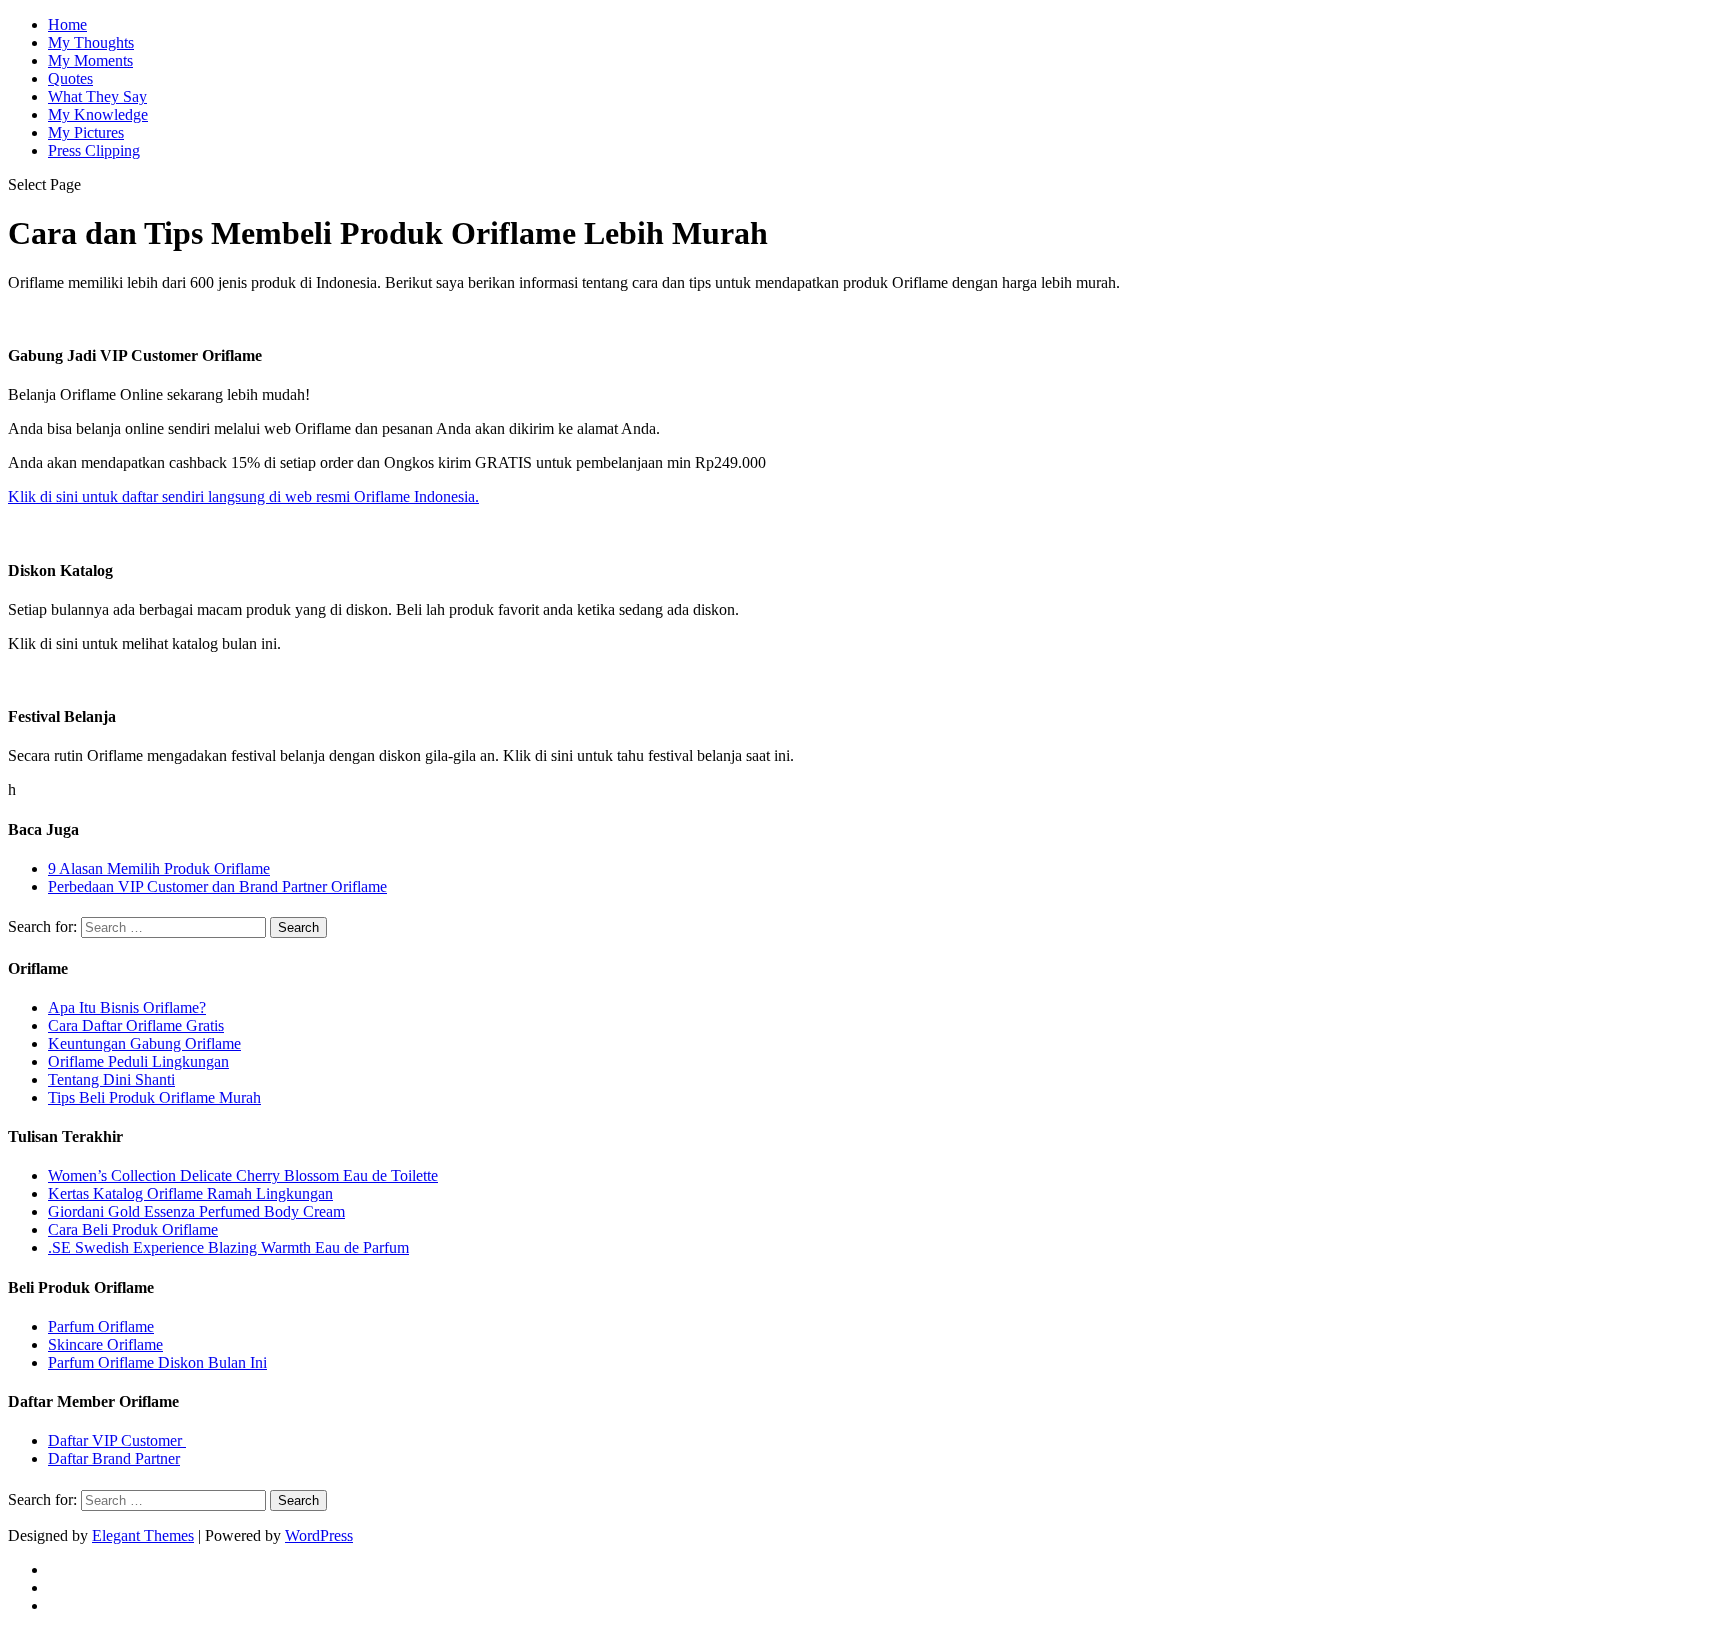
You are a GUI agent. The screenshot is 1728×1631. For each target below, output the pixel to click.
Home (67, 24)
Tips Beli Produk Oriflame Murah (154, 1097)
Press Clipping (94, 150)
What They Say (97, 96)
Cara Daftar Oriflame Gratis (136, 1025)
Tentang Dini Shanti (111, 1079)
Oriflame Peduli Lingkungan (138, 1061)
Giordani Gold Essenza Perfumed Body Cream (196, 1211)
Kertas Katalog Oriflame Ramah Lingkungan (190, 1193)
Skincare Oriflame (105, 1344)
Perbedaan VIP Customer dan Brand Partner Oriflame (217, 886)
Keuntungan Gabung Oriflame (144, 1043)
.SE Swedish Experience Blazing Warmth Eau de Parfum (228, 1247)
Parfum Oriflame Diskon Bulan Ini (157, 1362)
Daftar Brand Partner (114, 1458)
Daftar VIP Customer (117, 1440)
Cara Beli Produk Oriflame (133, 1229)
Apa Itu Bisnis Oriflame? (127, 1007)
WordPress (319, 1535)
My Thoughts (91, 42)
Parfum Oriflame (101, 1326)
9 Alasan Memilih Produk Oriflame (159, 868)
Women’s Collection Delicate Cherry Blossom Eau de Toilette (243, 1175)
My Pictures (86, 132)
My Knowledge (98, 114)
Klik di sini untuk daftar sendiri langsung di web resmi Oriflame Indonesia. (243, 496)
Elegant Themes (143, 1535)
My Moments (90, 60)
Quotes (70, 78)
